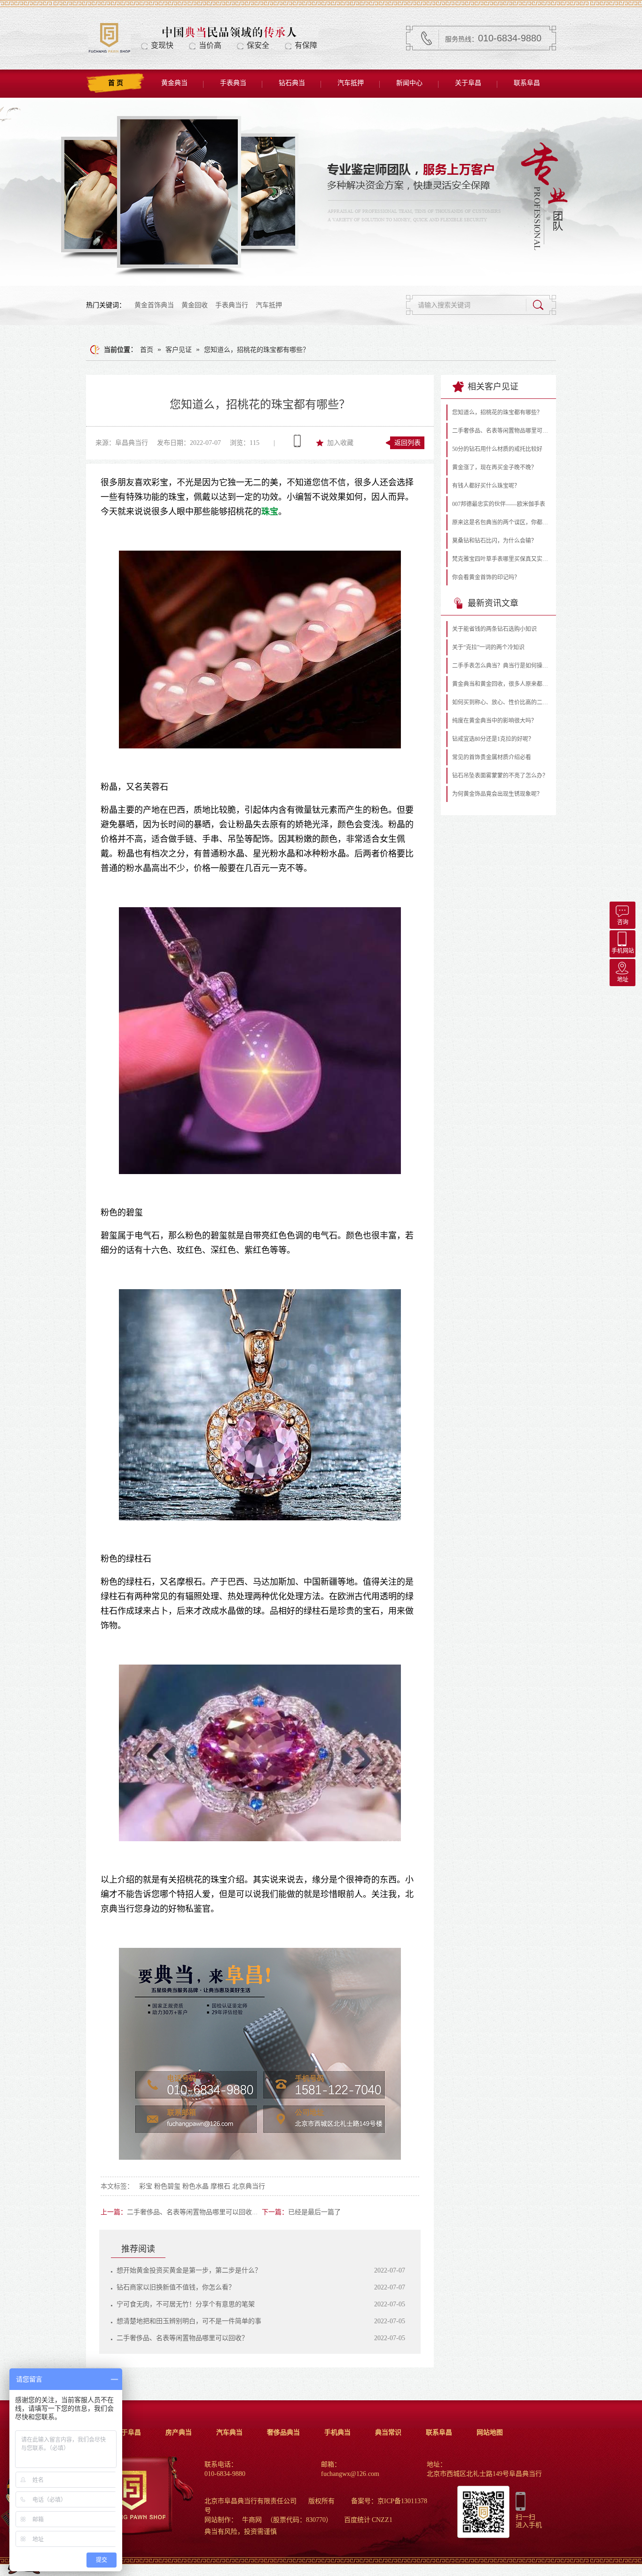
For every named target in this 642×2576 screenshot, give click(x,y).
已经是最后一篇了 (314, 2212)
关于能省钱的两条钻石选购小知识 (494, 629)
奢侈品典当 (283, 2432)
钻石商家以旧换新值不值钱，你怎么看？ (176, 2287)
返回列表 (407, 443)
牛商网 (252, 2520)
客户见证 (179, 350)
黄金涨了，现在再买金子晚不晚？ (494, 467)
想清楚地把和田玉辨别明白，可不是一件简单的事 (189, 2321)
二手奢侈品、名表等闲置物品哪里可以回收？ (193, 2212)
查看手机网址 (297, 441)
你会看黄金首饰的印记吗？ (486, 577)
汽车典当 (229, 2432)
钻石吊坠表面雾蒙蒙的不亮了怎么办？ (500, 776)
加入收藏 (340, 443)
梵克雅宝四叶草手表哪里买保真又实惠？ (501, 559)
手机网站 (623, 951)
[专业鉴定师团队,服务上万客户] (321, 192)
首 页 (116, 83)
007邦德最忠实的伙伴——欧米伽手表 (499, 504)
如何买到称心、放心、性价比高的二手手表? (501, 702)
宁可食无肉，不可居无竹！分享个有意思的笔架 (186, 2304)
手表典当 (233, 83)
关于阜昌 (468, 83)
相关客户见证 (493, 387)
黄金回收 (195, 305)
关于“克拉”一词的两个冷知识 (488, 647)
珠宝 (270, 512)
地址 (623, 980)
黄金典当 (174, 83)
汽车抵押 (351, 83)
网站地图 (490, 2432)
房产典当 (179, 2432)
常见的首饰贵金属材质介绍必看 (492, 757)
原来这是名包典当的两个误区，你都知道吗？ (501, 522)
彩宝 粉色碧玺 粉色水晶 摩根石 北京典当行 (202, 2186)
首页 (147, 350)
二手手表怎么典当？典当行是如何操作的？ (501, 666)
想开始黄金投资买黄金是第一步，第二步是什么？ (189, 2270)
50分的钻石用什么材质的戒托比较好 (497, 449)
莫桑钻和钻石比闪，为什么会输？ (494, 541)
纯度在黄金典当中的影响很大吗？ (494, 721)
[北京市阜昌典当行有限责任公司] (109, 52)
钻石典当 (292, 83)
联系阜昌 (527, 83)
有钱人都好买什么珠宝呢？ (486, 486)
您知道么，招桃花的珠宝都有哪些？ (257, 350)
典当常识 (388, 2432)
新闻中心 (409, 83)
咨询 (623, 922)
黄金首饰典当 (154, 305)
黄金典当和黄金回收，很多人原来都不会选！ (501, 684)
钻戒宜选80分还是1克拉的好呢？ (493, 739)
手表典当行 (232, 305)
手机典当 (337, 2432)
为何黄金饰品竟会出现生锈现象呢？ (497, 794)
